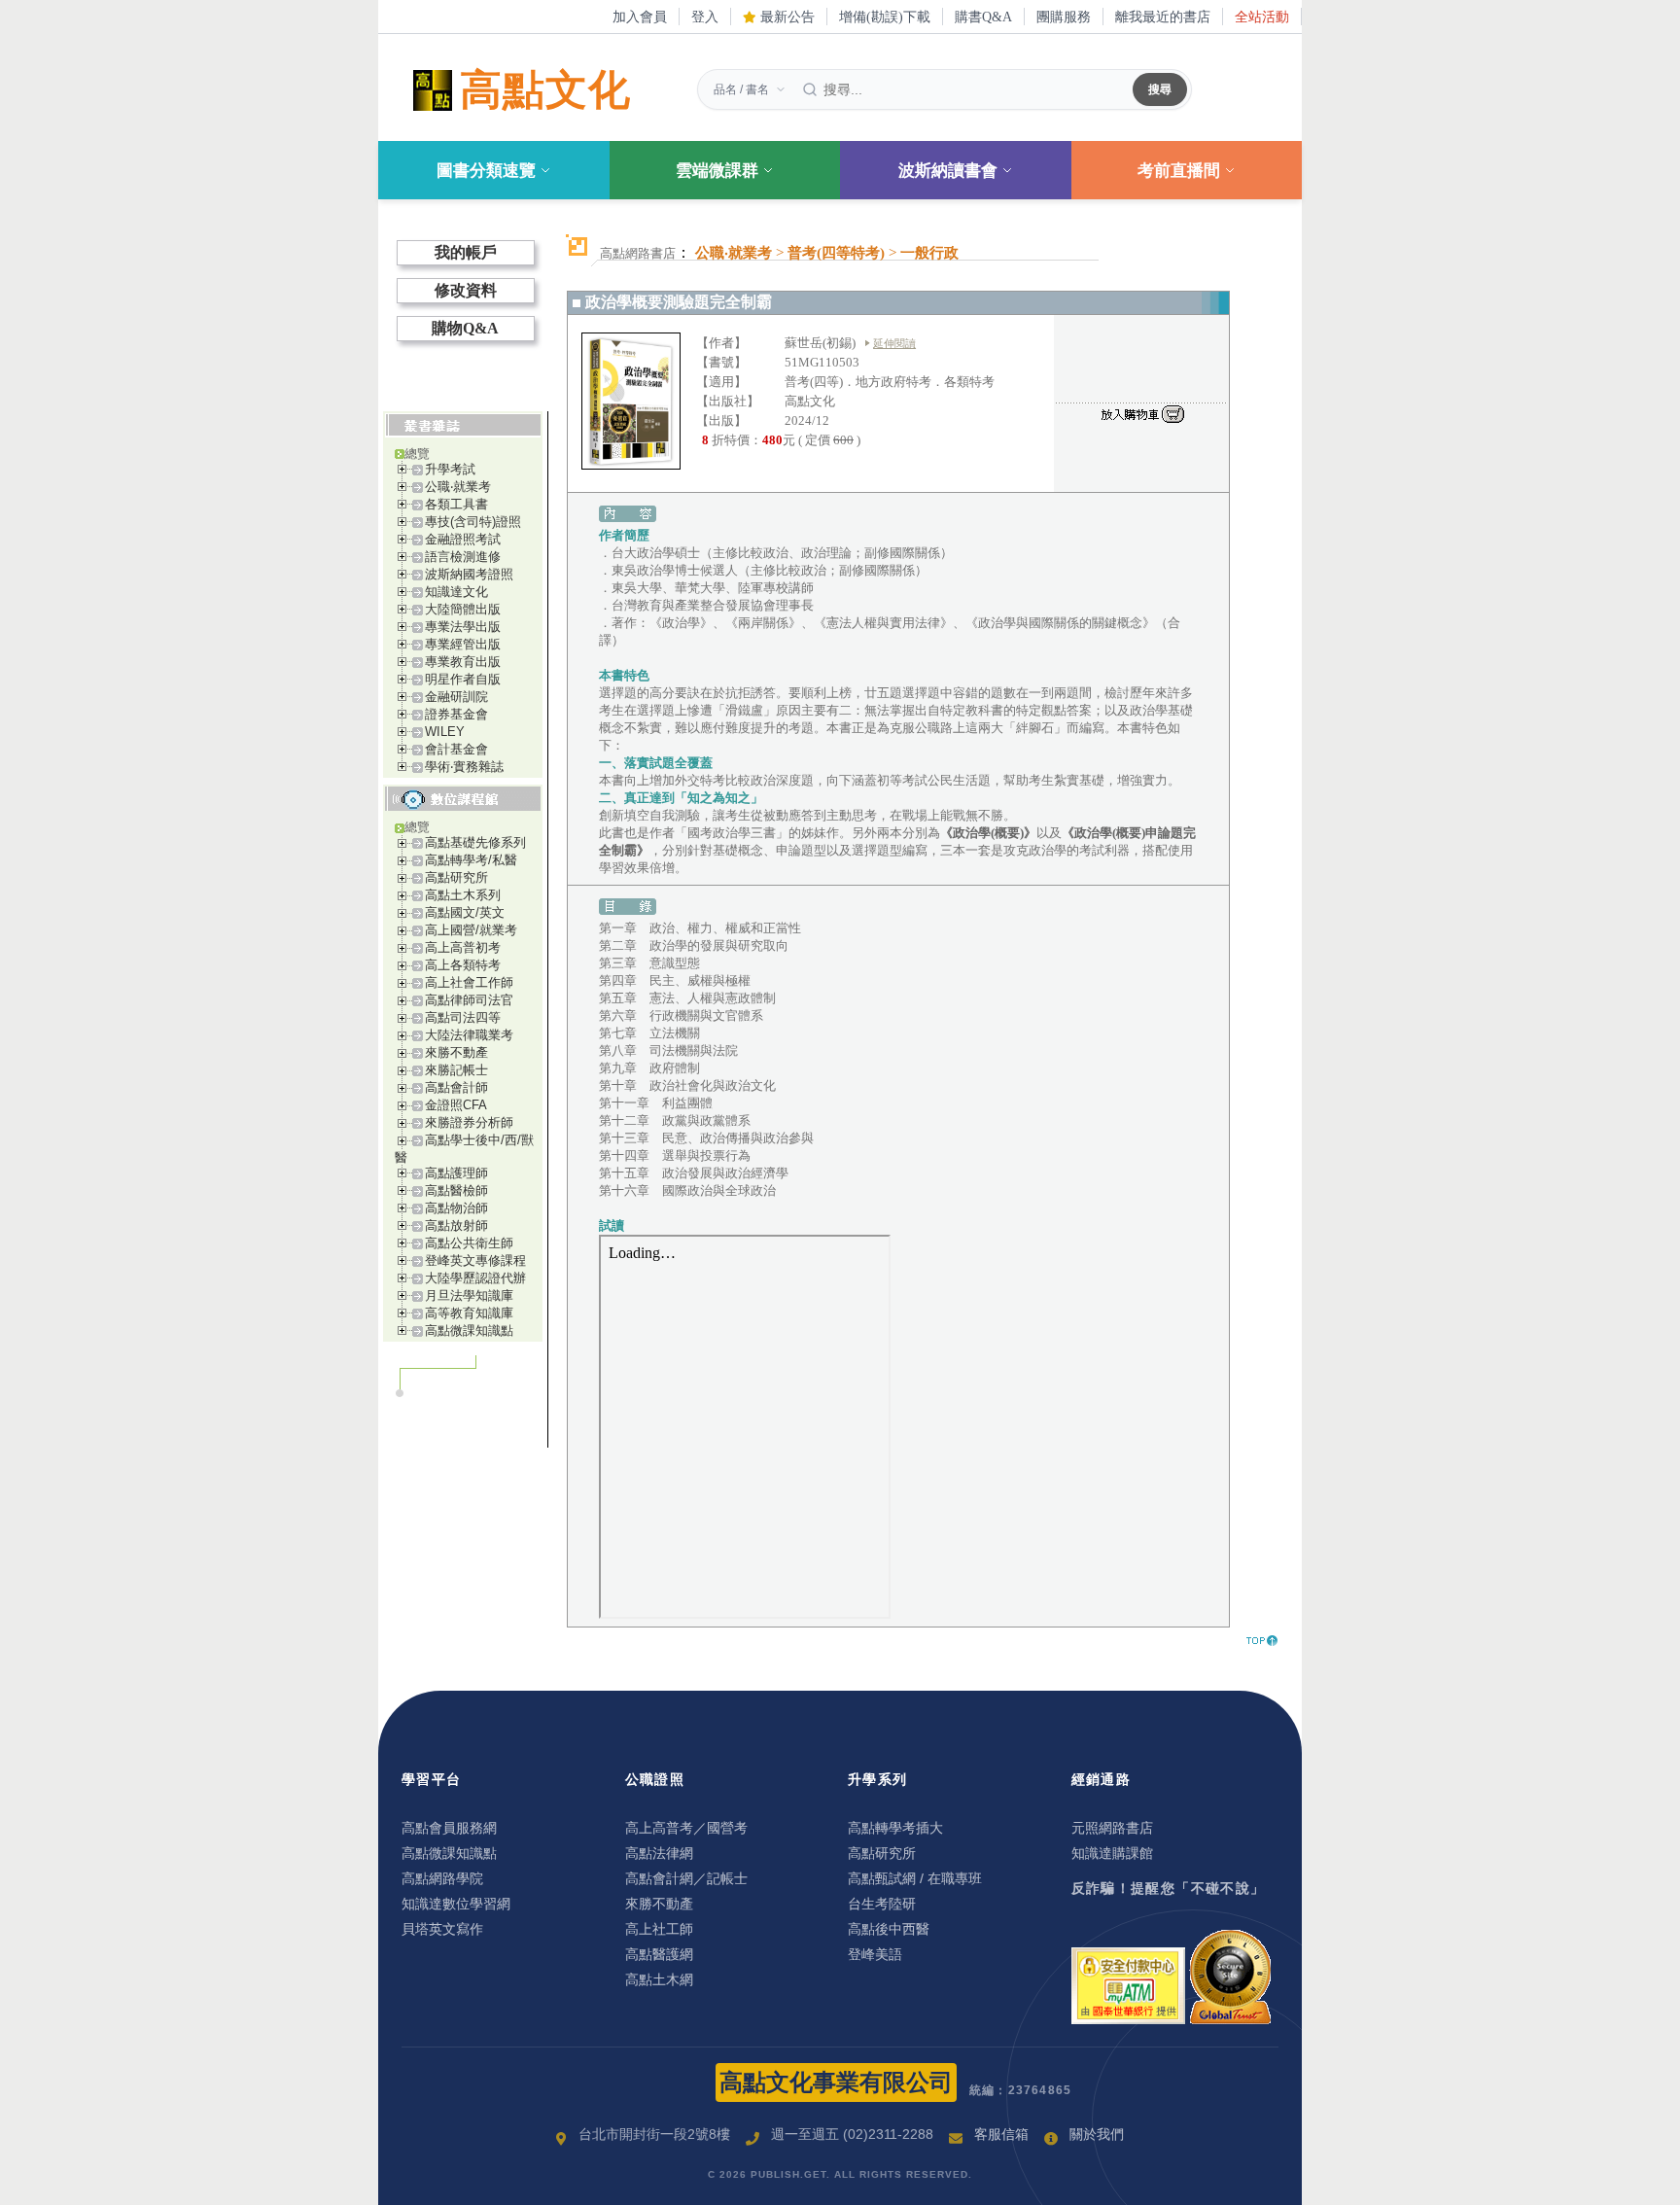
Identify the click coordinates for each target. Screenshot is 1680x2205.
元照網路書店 (1112, 1828)
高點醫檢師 (456, 1190)
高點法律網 (659, 1853)
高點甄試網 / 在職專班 (915, 1878)
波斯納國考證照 (469, 574)
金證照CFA (456, 1105)
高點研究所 (456, 877)
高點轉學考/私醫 (471, 860)
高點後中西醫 (889, 1929)
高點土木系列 (463, 895)
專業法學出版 (463, 627)
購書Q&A (983, 17)
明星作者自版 (463, 679)
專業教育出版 (463, 662)
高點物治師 (456, 1208)
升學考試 (450, 469)
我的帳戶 (466, 252)
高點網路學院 (442, 1878)
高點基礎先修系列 (475, 842)
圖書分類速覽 (486, 171)
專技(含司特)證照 (473, 522)
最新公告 (786, 17)
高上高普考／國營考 (686, 1828)
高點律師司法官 (469, 1000)
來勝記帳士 (456, 1070)
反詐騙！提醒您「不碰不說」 (1169, 1888)
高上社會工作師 (469, 982)
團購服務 (1064, 17)
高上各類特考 (463, 965)
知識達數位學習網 (456, 1904)
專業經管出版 (463, 644)
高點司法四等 (463, 1017)
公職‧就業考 (458, 487)
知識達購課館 (1112, 1853)
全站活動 (1262, 17)
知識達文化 (456, 592)
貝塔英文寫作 (442, 1929)
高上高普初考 (463, 947)
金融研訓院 (456, 697)
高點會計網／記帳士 (686, 1878)
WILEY (445, 732)
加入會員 (640, 17)
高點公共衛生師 (469, 1243)
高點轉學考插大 (895, 1828)
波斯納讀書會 (948, 171)
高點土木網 (659, 1979)
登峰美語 (875, 1954)
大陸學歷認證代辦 (475, 1278)
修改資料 (466, 290)
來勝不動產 (456, 1052)
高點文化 (545, 90)
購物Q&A (465, 328)
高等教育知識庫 (469, 1313)
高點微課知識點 (469, 1330)
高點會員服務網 (449, 1828)
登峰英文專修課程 (475, 1260)
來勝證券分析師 (469, 1122)
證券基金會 (456, 714)
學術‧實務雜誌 (464, 767)
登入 (705, 17)
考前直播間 (1179, 171)
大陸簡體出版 (463, 609)
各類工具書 (456, 504)
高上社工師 (659, 1929)
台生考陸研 (882, 1904)
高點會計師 (456, 1087)
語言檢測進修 (463, 557)
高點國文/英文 (465, 912)
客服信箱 (1001, 2134)
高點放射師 (456, 1225)
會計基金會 (456, 749)
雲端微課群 (717, 171)
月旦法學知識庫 (469, 1295)
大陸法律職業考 (469, 1035)
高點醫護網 (659, 1954)
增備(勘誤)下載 (885, 17)
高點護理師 (456, 1173)
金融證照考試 (463, 539)
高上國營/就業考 (471, 930)
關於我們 (1097, 2134)
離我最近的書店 (1163, 17)
